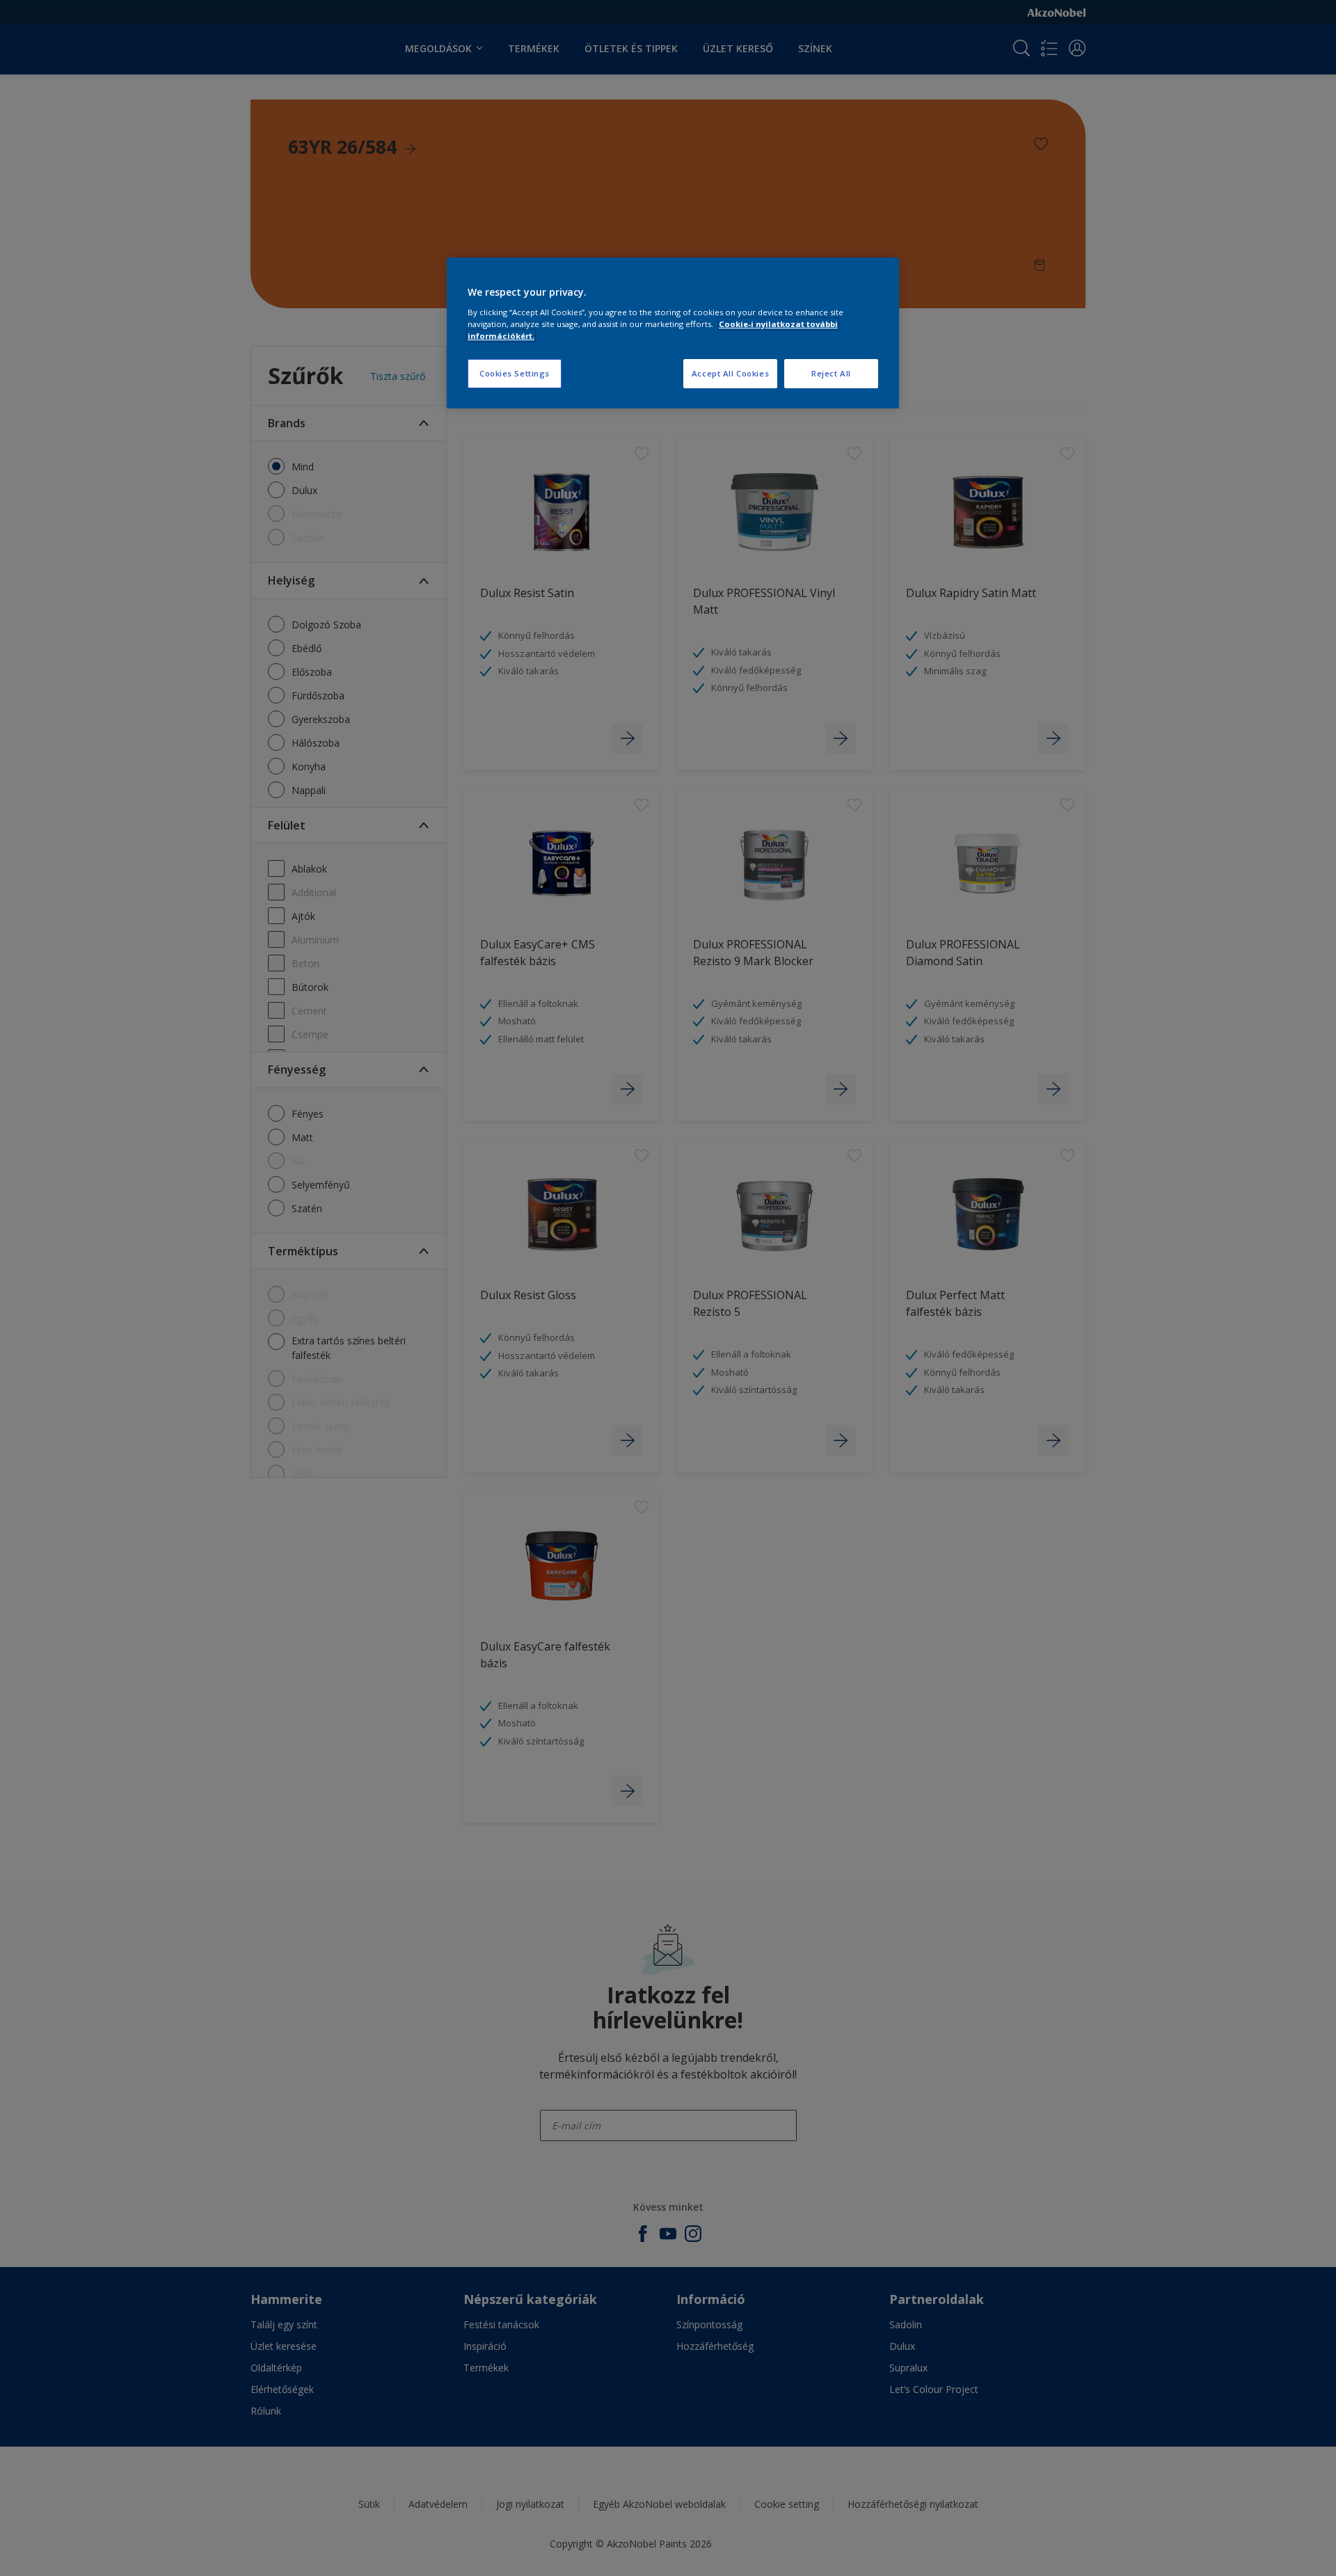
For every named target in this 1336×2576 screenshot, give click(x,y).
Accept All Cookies (730, 373)
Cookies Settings (515, 373)
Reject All (831, 373)
